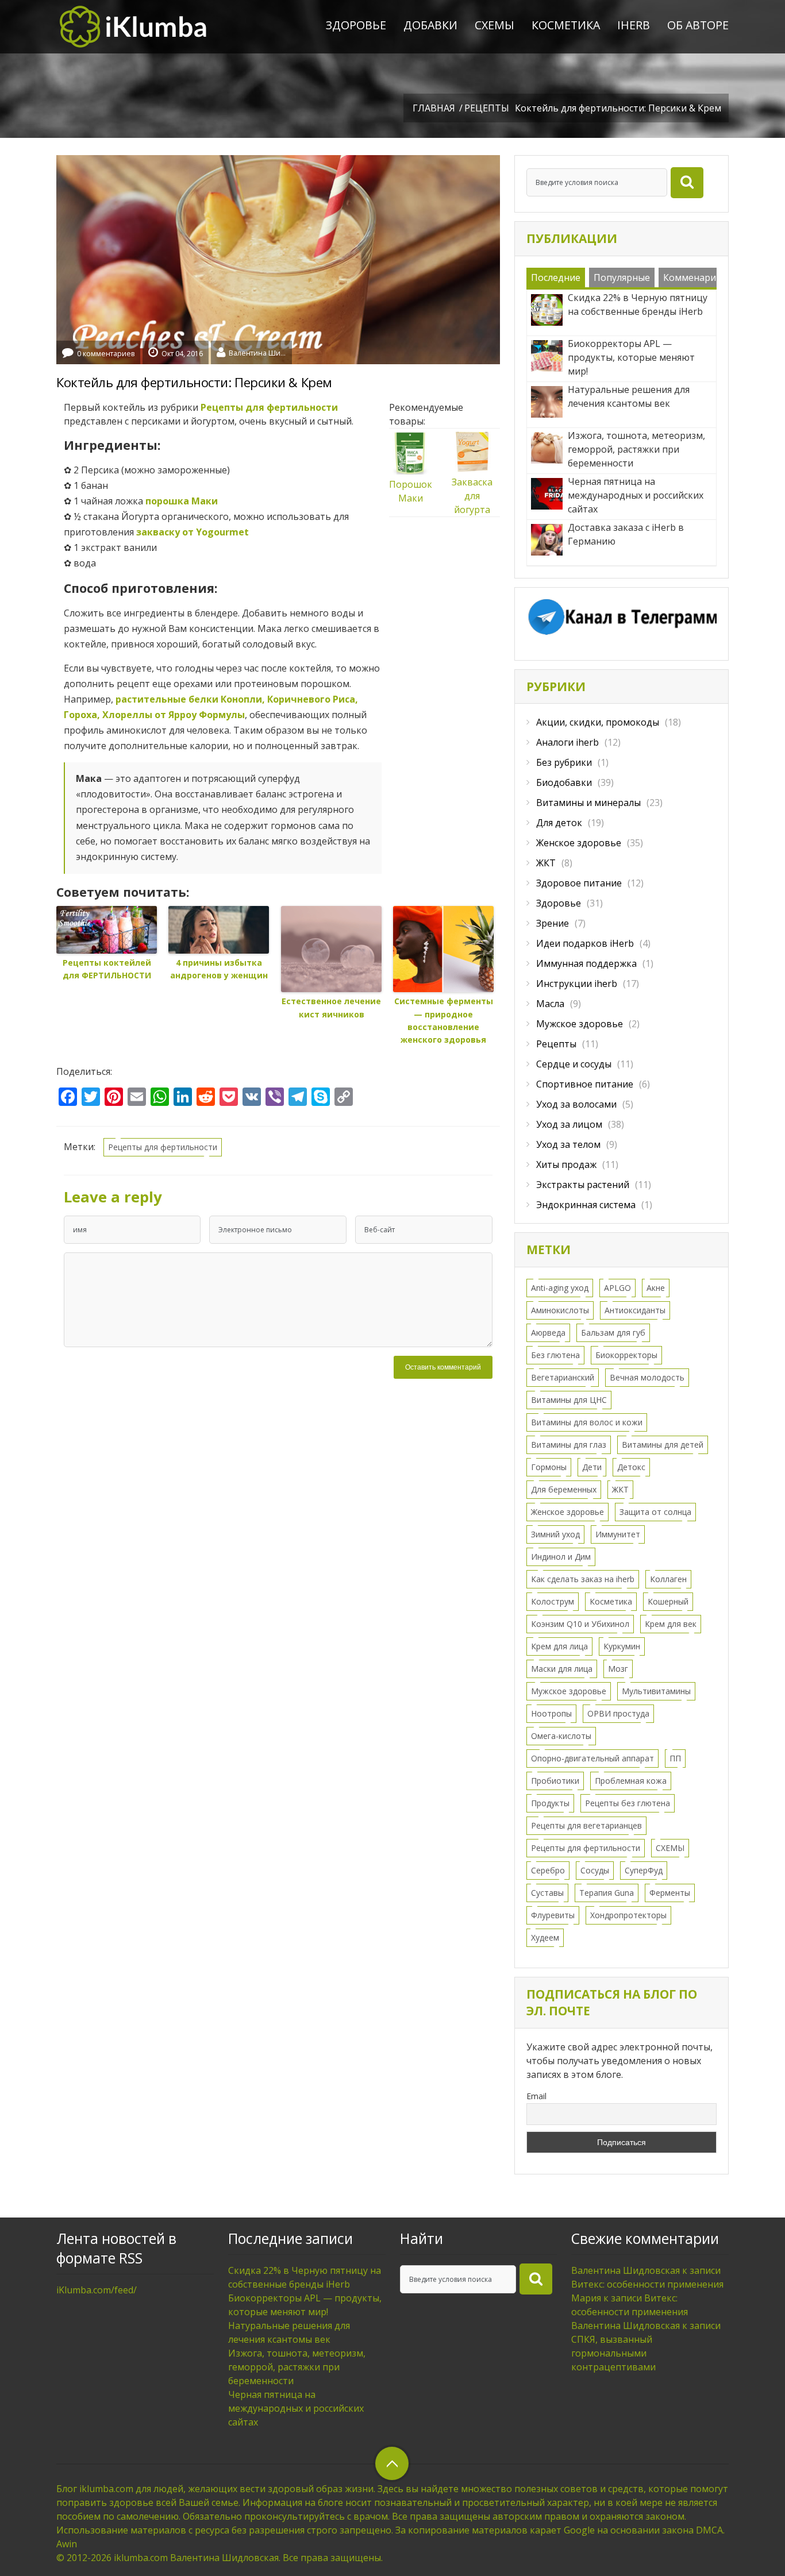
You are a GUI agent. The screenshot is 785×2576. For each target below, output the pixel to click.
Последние (556, 277)
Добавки (430, 25)
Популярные (622, 277)
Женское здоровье (579, 843)
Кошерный (668, 1601)
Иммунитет (618, 1534)
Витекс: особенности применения (647, 2284)
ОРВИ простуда (618, 1713)
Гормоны (549, 1467)
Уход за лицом (569, 1124)
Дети (592, 1467)
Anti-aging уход (560, 1288)
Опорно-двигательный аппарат (592, 1758)
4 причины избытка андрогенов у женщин (219, 969)
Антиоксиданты (635, 1310)
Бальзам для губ (613, 1333)
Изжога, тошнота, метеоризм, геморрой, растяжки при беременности (297, 2367)
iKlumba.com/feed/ (97, 2290)
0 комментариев (106, 354)
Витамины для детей (663, 1445)
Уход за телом (568, 1144)
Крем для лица (559, 1646)
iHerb (634, 25)
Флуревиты (553, 1915)
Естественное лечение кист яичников (331, 1007)
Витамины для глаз (569, 1445)
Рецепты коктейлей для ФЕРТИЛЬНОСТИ (107, 969)
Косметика (566, 25)
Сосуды (595, 1870)
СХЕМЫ (495, 25)
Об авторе (698, 25)
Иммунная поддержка (586, 963)
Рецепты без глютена (628, 1803)
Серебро (548, 1870)
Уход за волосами (576, 1104)
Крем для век (671, 1624)
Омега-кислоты (561, 1736)
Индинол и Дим (561, 1557)
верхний (392, 2463)
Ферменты (670, 1893)
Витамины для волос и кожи (587, 1422)
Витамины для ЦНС (569, 1400)
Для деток (559, 823)
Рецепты (487, 108)
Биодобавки (564, 782)
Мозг (618, 1669)
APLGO (617, 1288)
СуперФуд (644, 1870)
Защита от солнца (655, 1512)
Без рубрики (564, 762)
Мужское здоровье (580, 1024)
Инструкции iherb (577, 984)
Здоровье (356, 25)
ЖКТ (546, 863)
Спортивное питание (585, 1084)
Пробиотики (555, 1781)
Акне (656, 1288)
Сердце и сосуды (574, 1064)
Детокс (631, 1467)
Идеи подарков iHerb (585, 943)
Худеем (545, 1937)
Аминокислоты (560, 1310)
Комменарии (692, 277)
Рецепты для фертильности (269, 407)
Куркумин (622, 1646)
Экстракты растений (583, 1185)
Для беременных (564, 1489)
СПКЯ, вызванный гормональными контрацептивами (613, 2353)
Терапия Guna (607, 1893)
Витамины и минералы (588, 803)
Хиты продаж (566, 1164)
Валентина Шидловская (257, 352)
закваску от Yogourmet (193, 532)
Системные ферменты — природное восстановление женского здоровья (444, 1020)
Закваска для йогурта (472, 496)
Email (536, 2096)
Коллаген (668, 1579)
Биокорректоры (626, 1355)
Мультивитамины (656, 1691)
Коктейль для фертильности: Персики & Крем (194, 382)
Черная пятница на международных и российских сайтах (296, 2408)
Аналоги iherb (567, 742)
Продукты (550, 1803)
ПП (675, 1758)
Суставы (547, 1893)
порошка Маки (182, 501)
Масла (550, 1004)
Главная (434, 108)
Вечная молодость (647, 1377)
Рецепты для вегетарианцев (586, 1825)
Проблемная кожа (631, 1781)
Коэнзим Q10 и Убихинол (580, 1624)
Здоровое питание (579, 883)
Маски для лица (562, 1669)
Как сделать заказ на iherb (583, 1579)
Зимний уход (555, 1534)
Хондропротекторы (628, 1915)
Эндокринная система (586, 1205)
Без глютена (555, 1355)
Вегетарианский (563, 1377)
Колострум (553, 1601)
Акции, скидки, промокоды (598, 722)
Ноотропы (551, 1713)
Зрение (553, 923)
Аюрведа (548, 1333)
